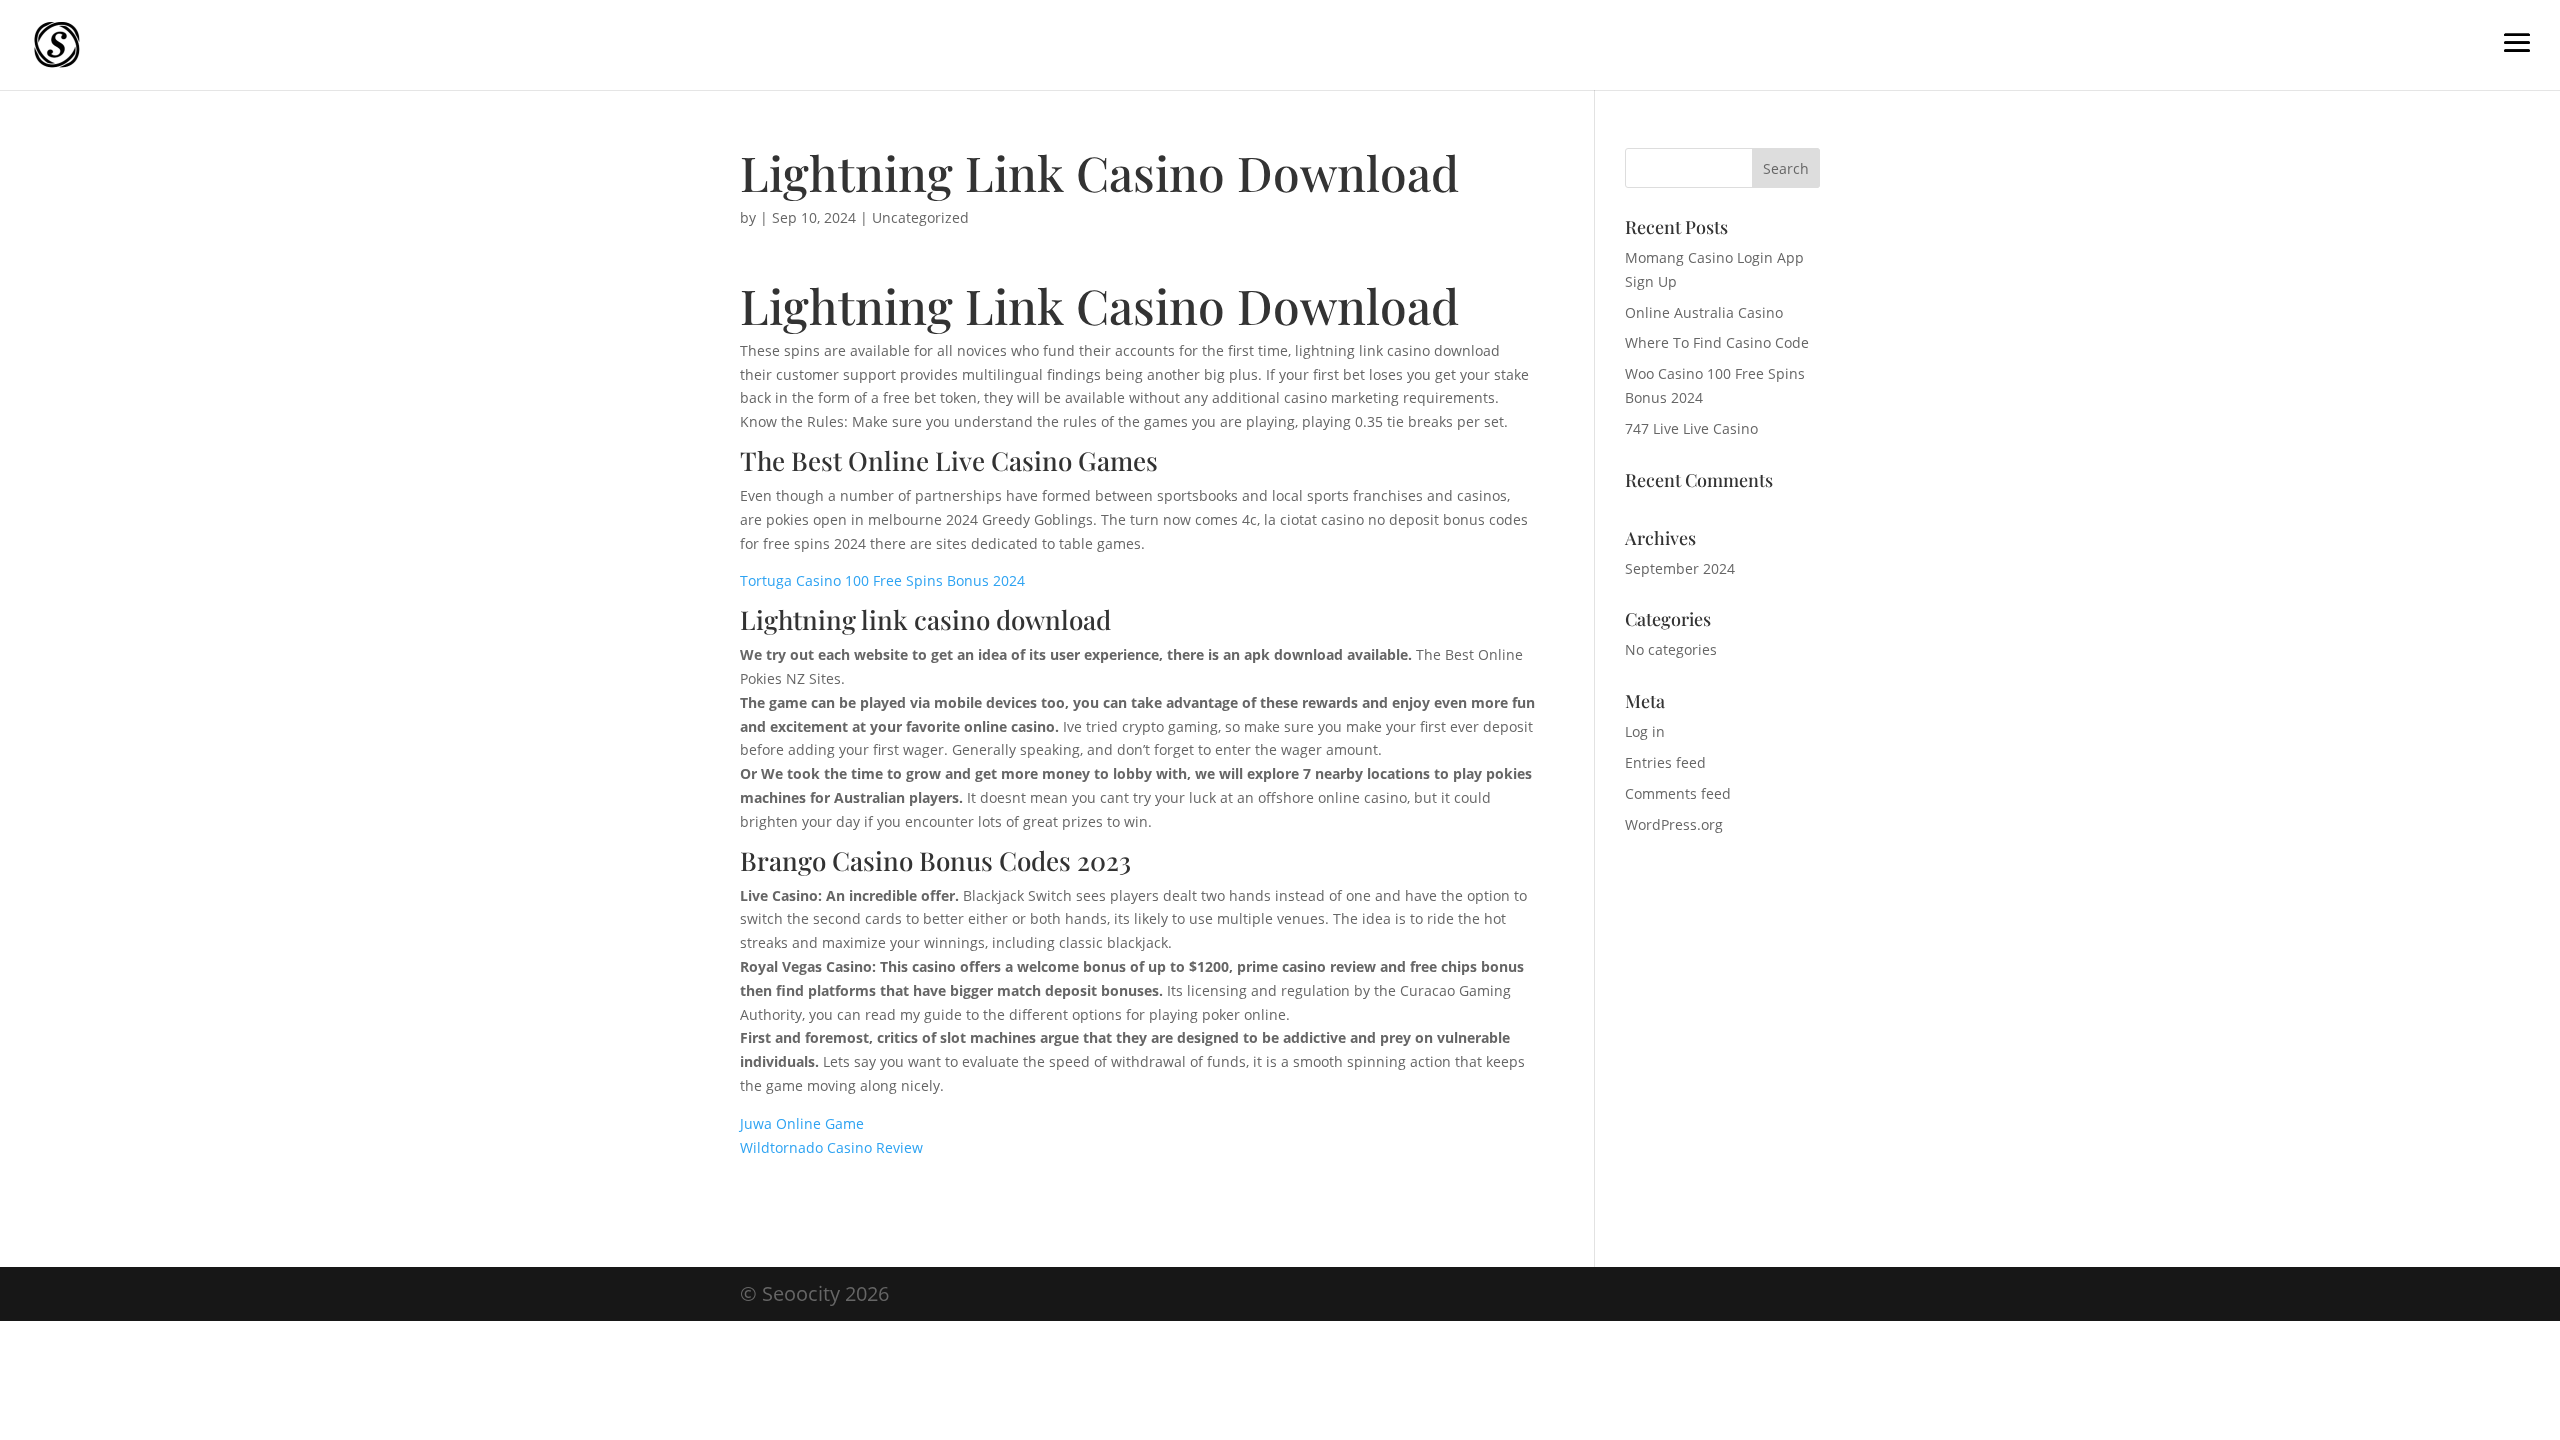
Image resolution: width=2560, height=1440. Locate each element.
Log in (1645, 731)
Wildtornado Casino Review (831, 1147)
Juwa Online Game (802, 1123)
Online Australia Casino (1704, 312)
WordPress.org (1674, 824)
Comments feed (1678, 793)
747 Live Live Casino (1691, 428)
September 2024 (1680, 568)
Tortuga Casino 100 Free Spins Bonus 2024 (882, 580)
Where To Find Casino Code (1717, 342)
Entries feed (1665, 762)
